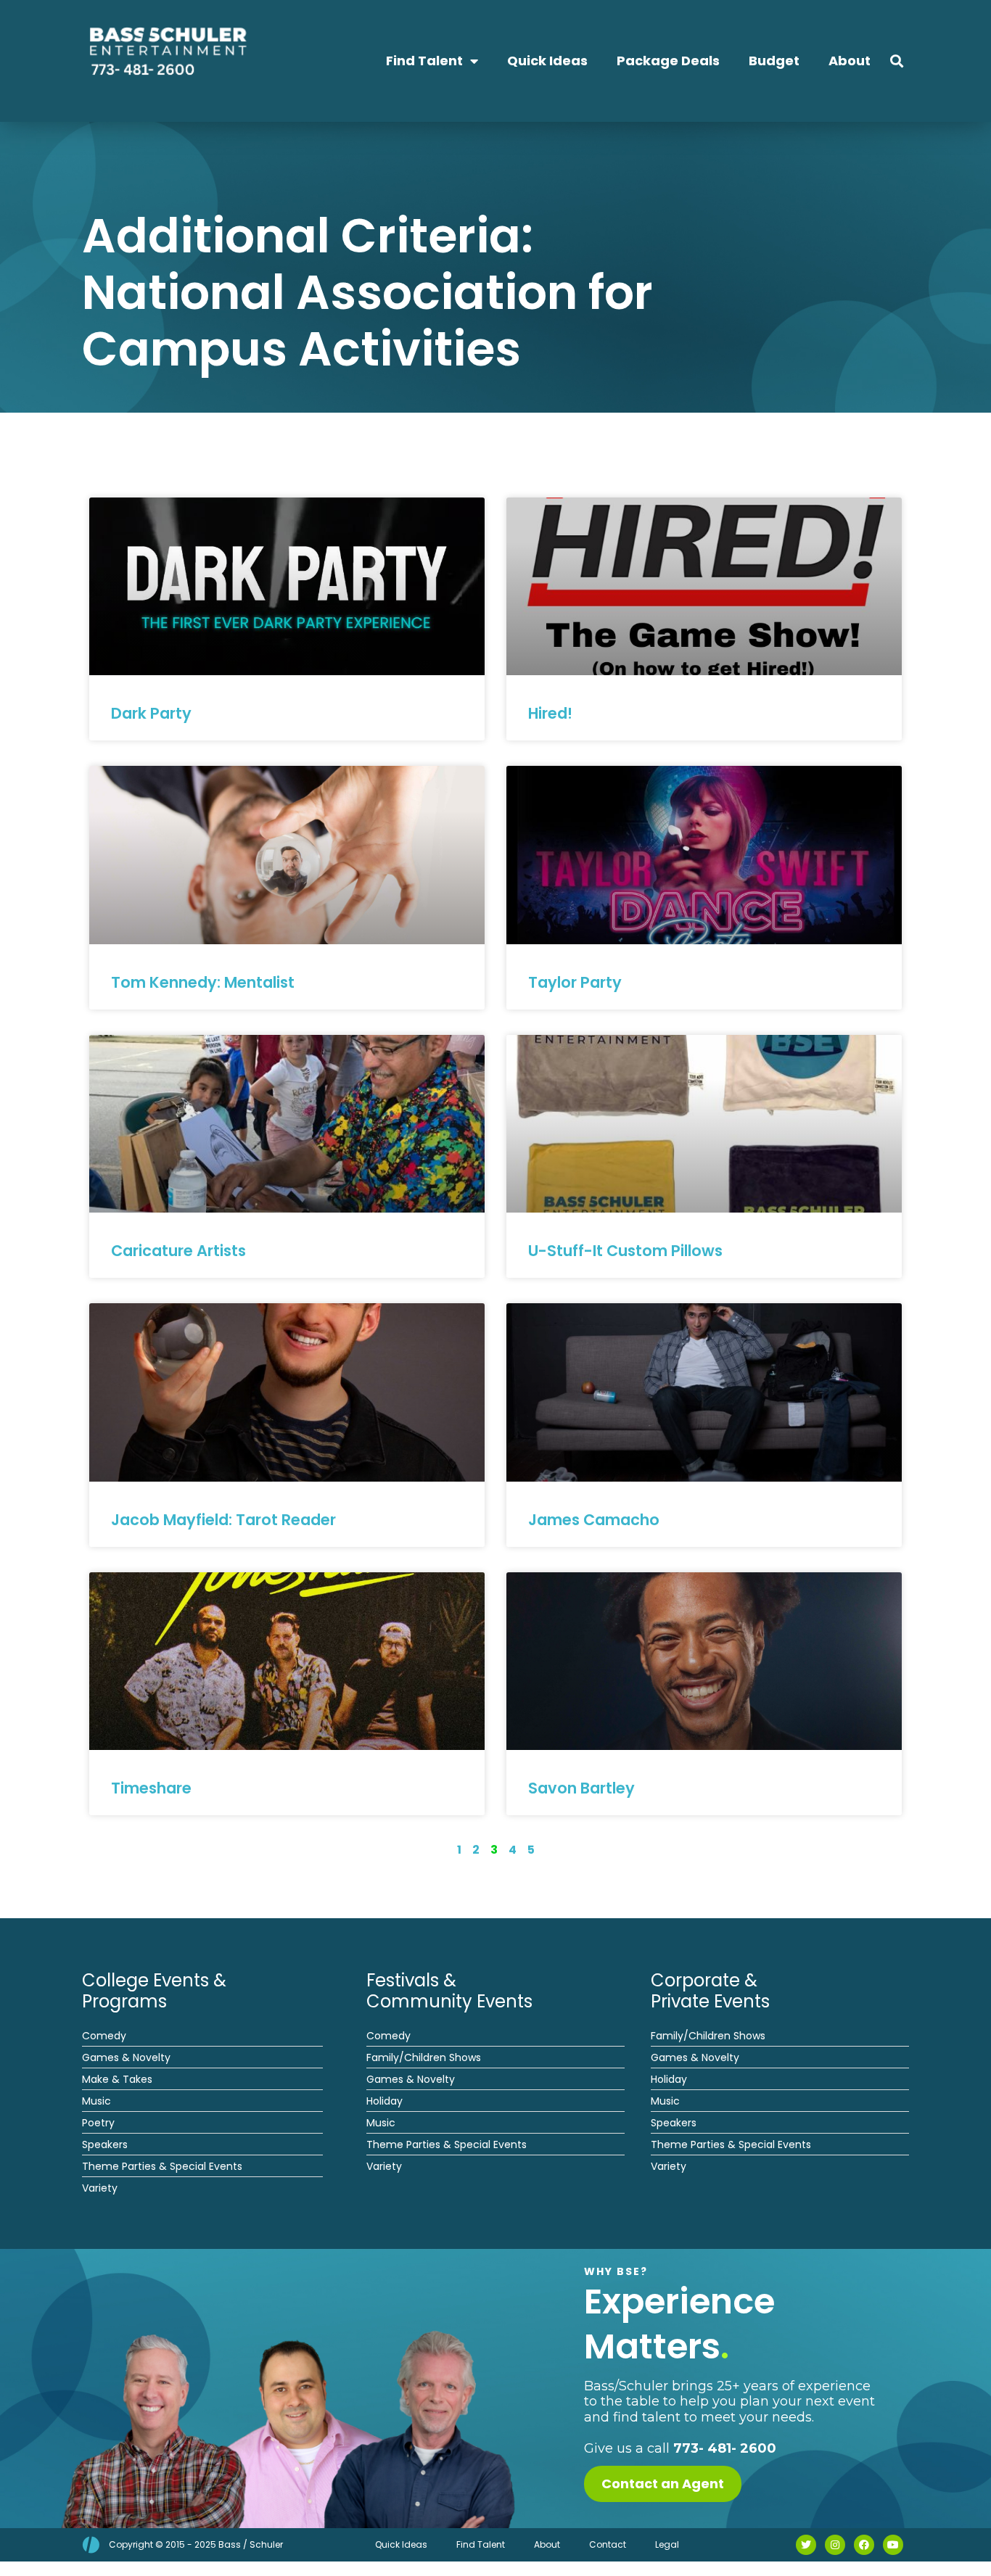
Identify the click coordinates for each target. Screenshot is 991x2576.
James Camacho (594, 1520)
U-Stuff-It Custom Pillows (625, 1251)
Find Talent (424, 61)
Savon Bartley (581, 1788)
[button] (897, 61)
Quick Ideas (547, 61)
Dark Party (151, 713)
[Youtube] (893, 2545)
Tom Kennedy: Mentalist (203, 982)
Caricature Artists (178, 1251)
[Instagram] (835, 2545)
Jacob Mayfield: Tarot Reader (223, 1520)
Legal (667, 2544)
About (850, 61)
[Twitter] (806, 2545)
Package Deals (668, 61)
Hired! (550, 713)
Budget (774, 61)
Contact (608, 2544)
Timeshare (151, 1788)
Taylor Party (575, 982)
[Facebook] (864, 2545)
